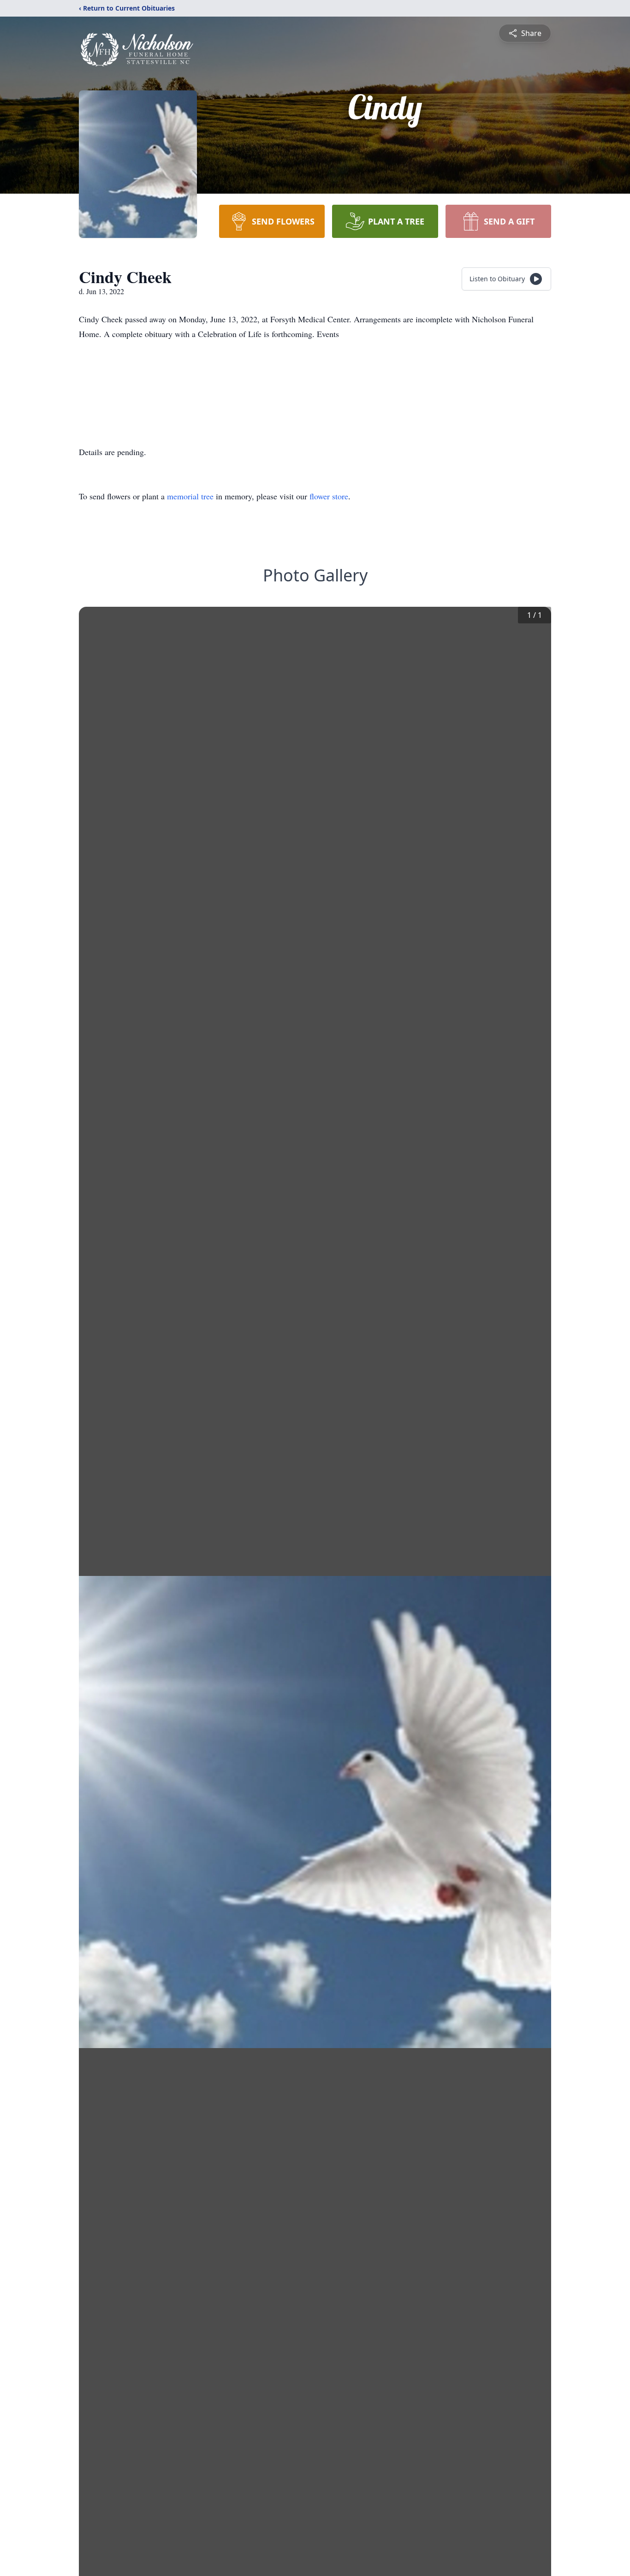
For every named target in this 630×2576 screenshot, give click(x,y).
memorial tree (190, 496)
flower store (329, 496)
